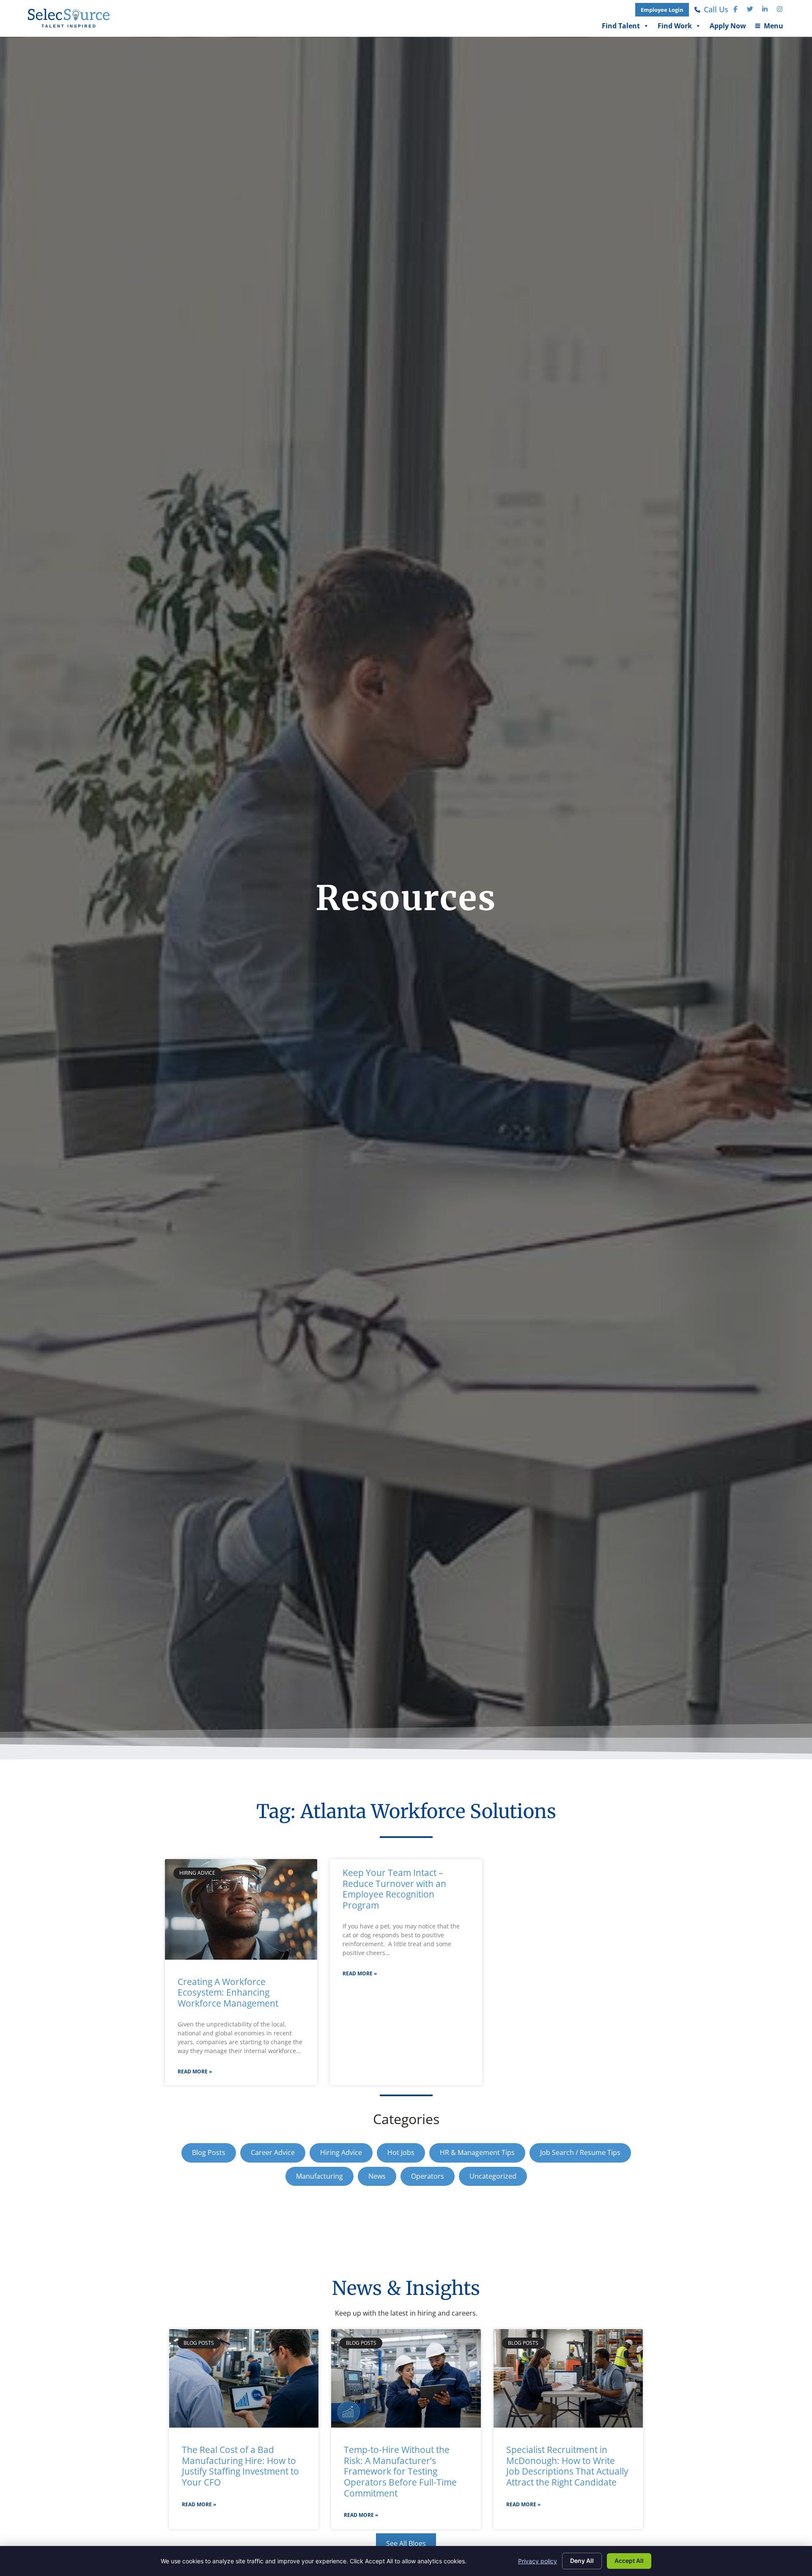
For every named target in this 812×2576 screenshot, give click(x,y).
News (377, 2176)
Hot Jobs (401, 2152)
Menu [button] (769, 28)
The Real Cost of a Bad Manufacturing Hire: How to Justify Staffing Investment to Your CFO (240, 2466)
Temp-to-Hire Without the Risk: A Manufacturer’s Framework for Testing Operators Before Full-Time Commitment (400, 2471)
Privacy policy (538, 2561)
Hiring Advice (341, 2152)
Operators (428, 2176)
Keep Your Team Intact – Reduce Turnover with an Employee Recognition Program (394, 1889)
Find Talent (621, 28)
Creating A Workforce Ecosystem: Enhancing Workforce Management (228, 1992)
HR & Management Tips (477, 2152)
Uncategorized (493, 2176)
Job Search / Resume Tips (580, 2152)
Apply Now (728, 28)
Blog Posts (209, 2152)
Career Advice (273, 2152)
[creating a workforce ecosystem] (241, 1909)
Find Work (675, 28)
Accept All (629, 2561)
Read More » (195, 2071)
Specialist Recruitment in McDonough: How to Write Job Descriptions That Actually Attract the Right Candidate (567, 2466)
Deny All (582, 2561)
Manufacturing (320, 2176)
